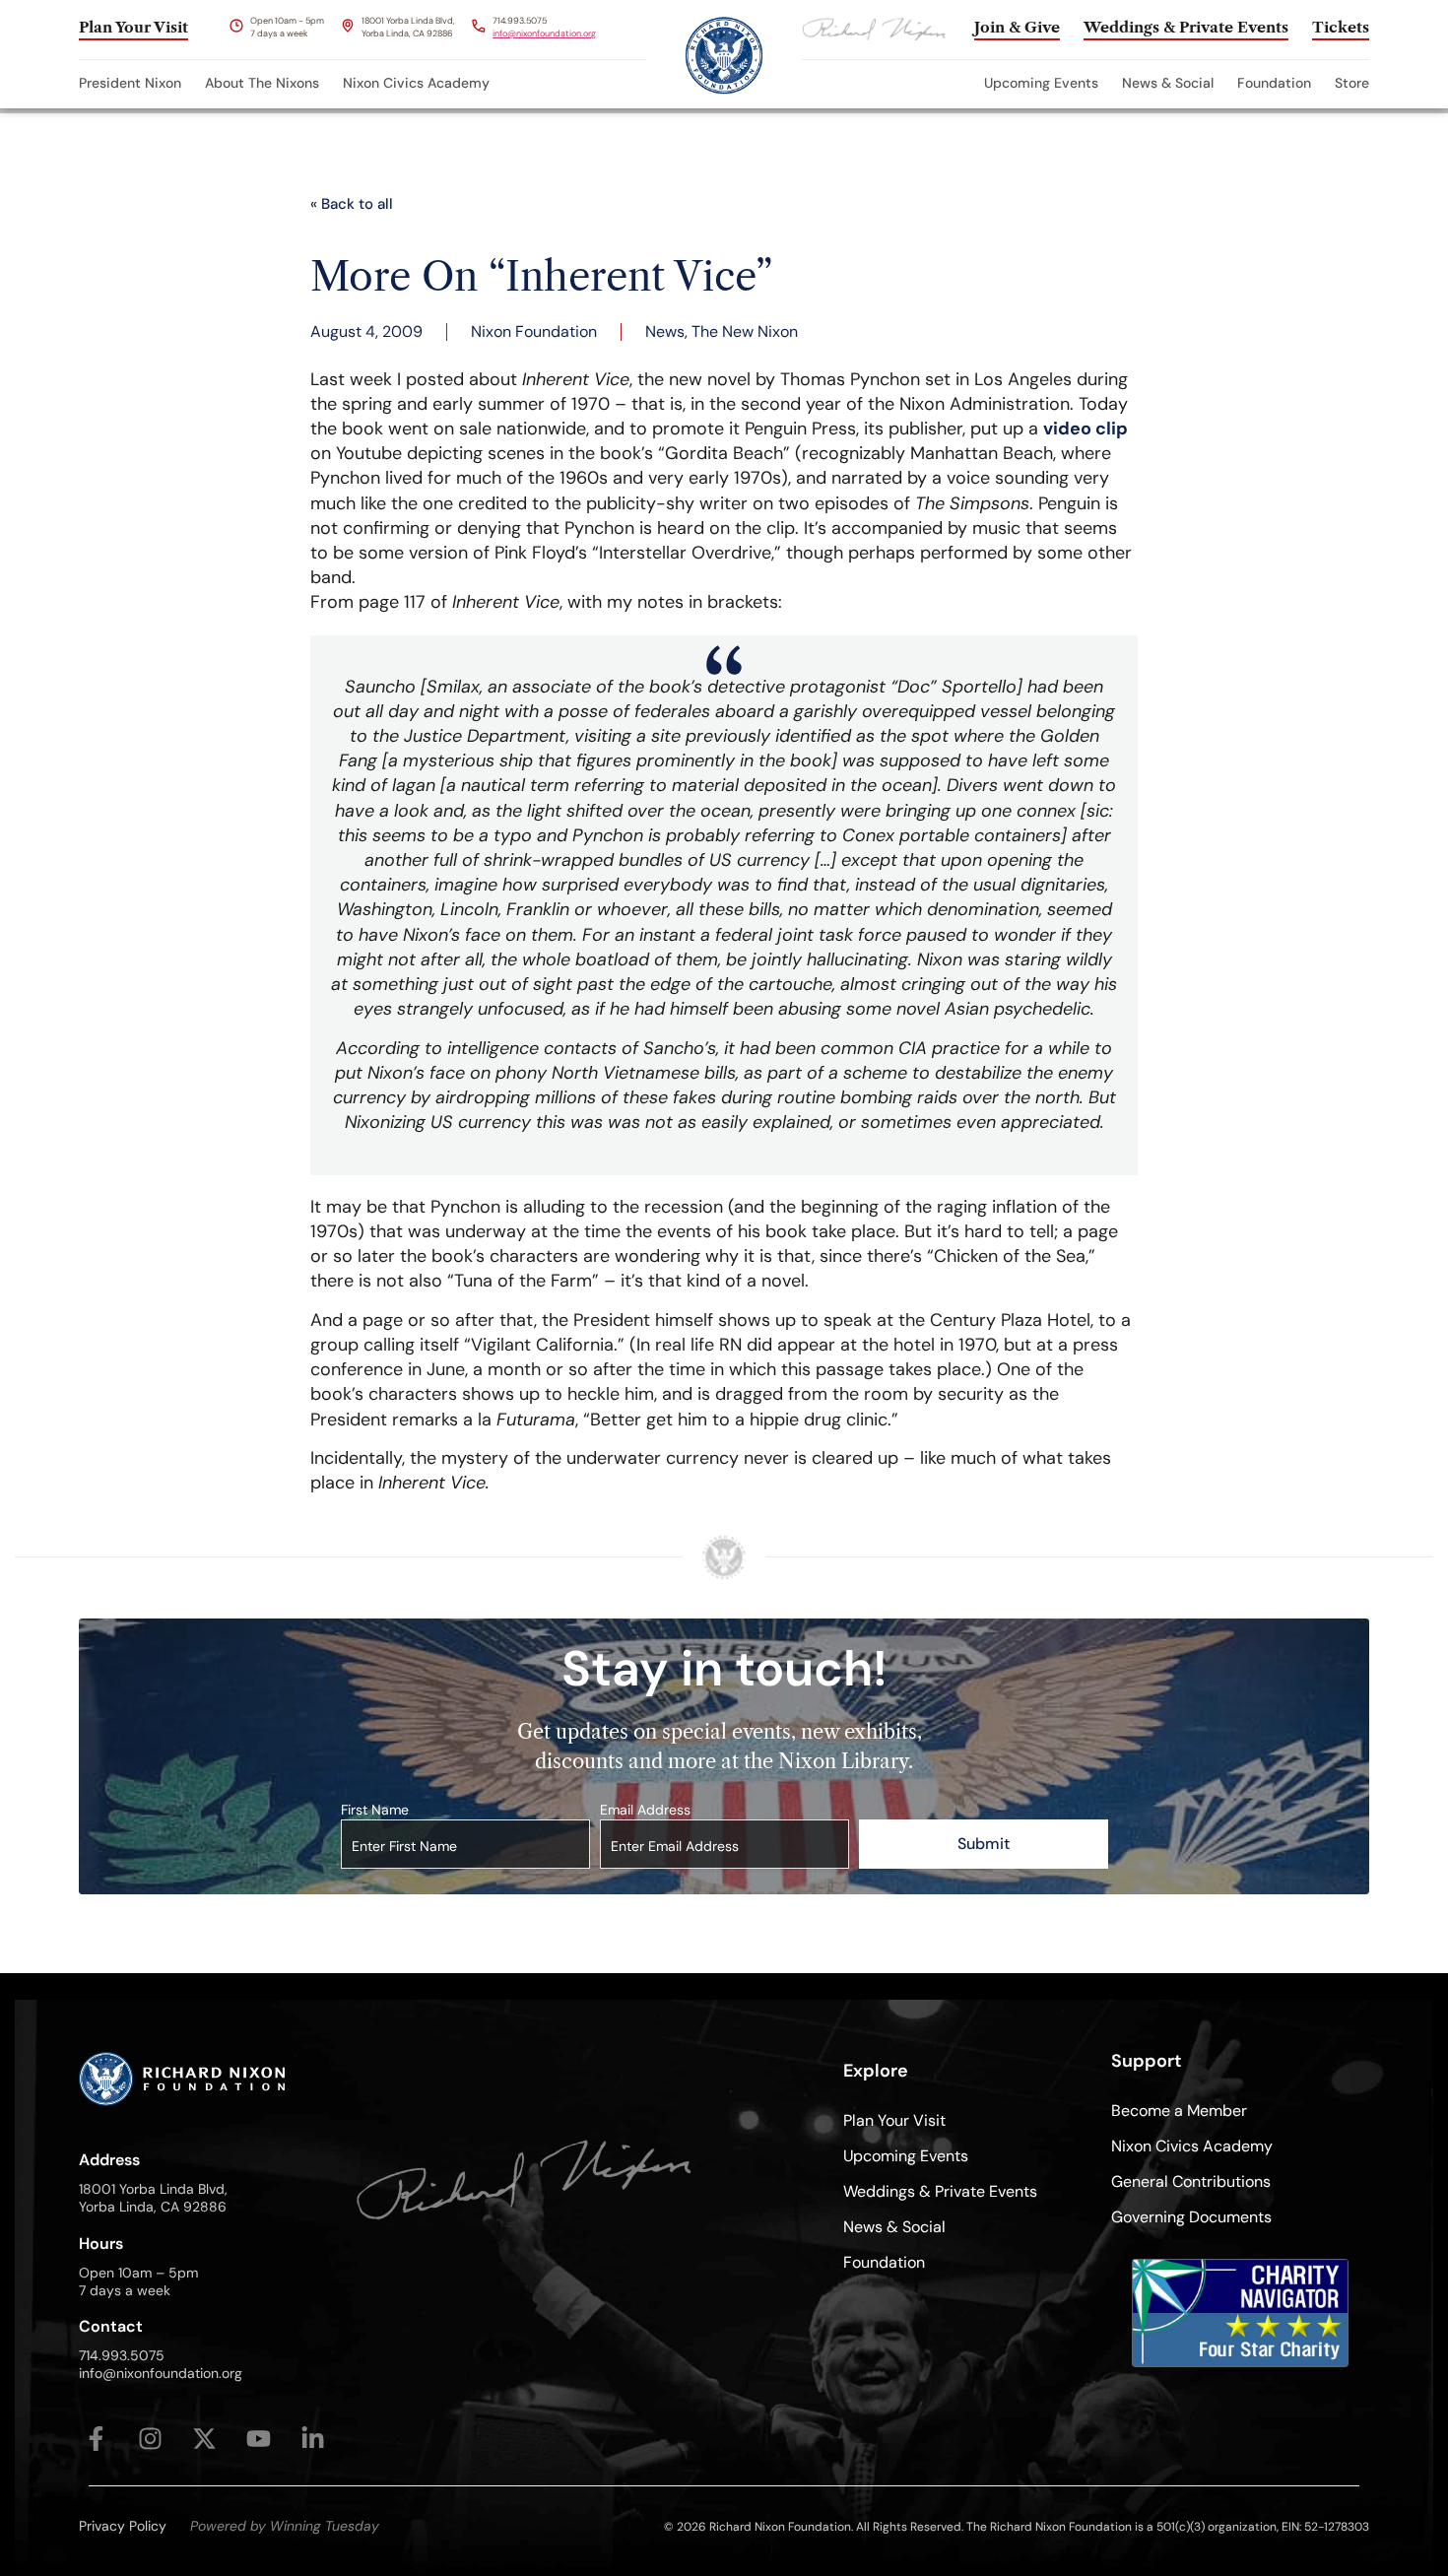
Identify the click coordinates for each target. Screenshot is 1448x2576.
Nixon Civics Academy (416, 83)
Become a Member (1179, 2111)
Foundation (1274, 83)
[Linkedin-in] (313, 2439)
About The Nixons (262, 83)
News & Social (1168, 83)
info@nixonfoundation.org (544, 33)
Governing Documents (1191, 2217)
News (665, 331)
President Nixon (130, 83)
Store (1352, 83)
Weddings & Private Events (940, 2191)
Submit (984, 1844)
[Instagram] (150, 2439)
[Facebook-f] (96, 2439)
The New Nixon (745, 331)
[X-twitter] (204, 2439)
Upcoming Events (1041, 83)
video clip (1086, 429)
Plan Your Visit (894, 2120)
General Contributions (1191, 2181)
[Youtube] (259, 2439)
